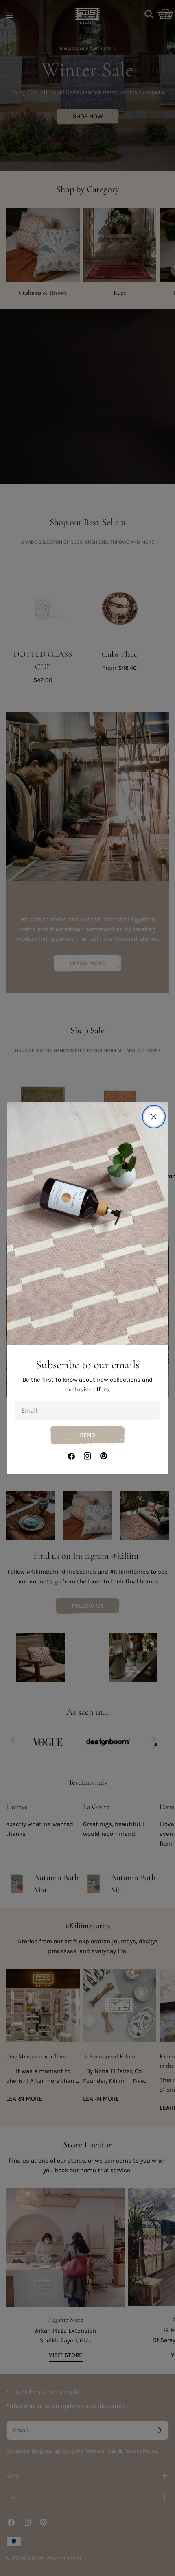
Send (87, 1435)
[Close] (154, 1117)
